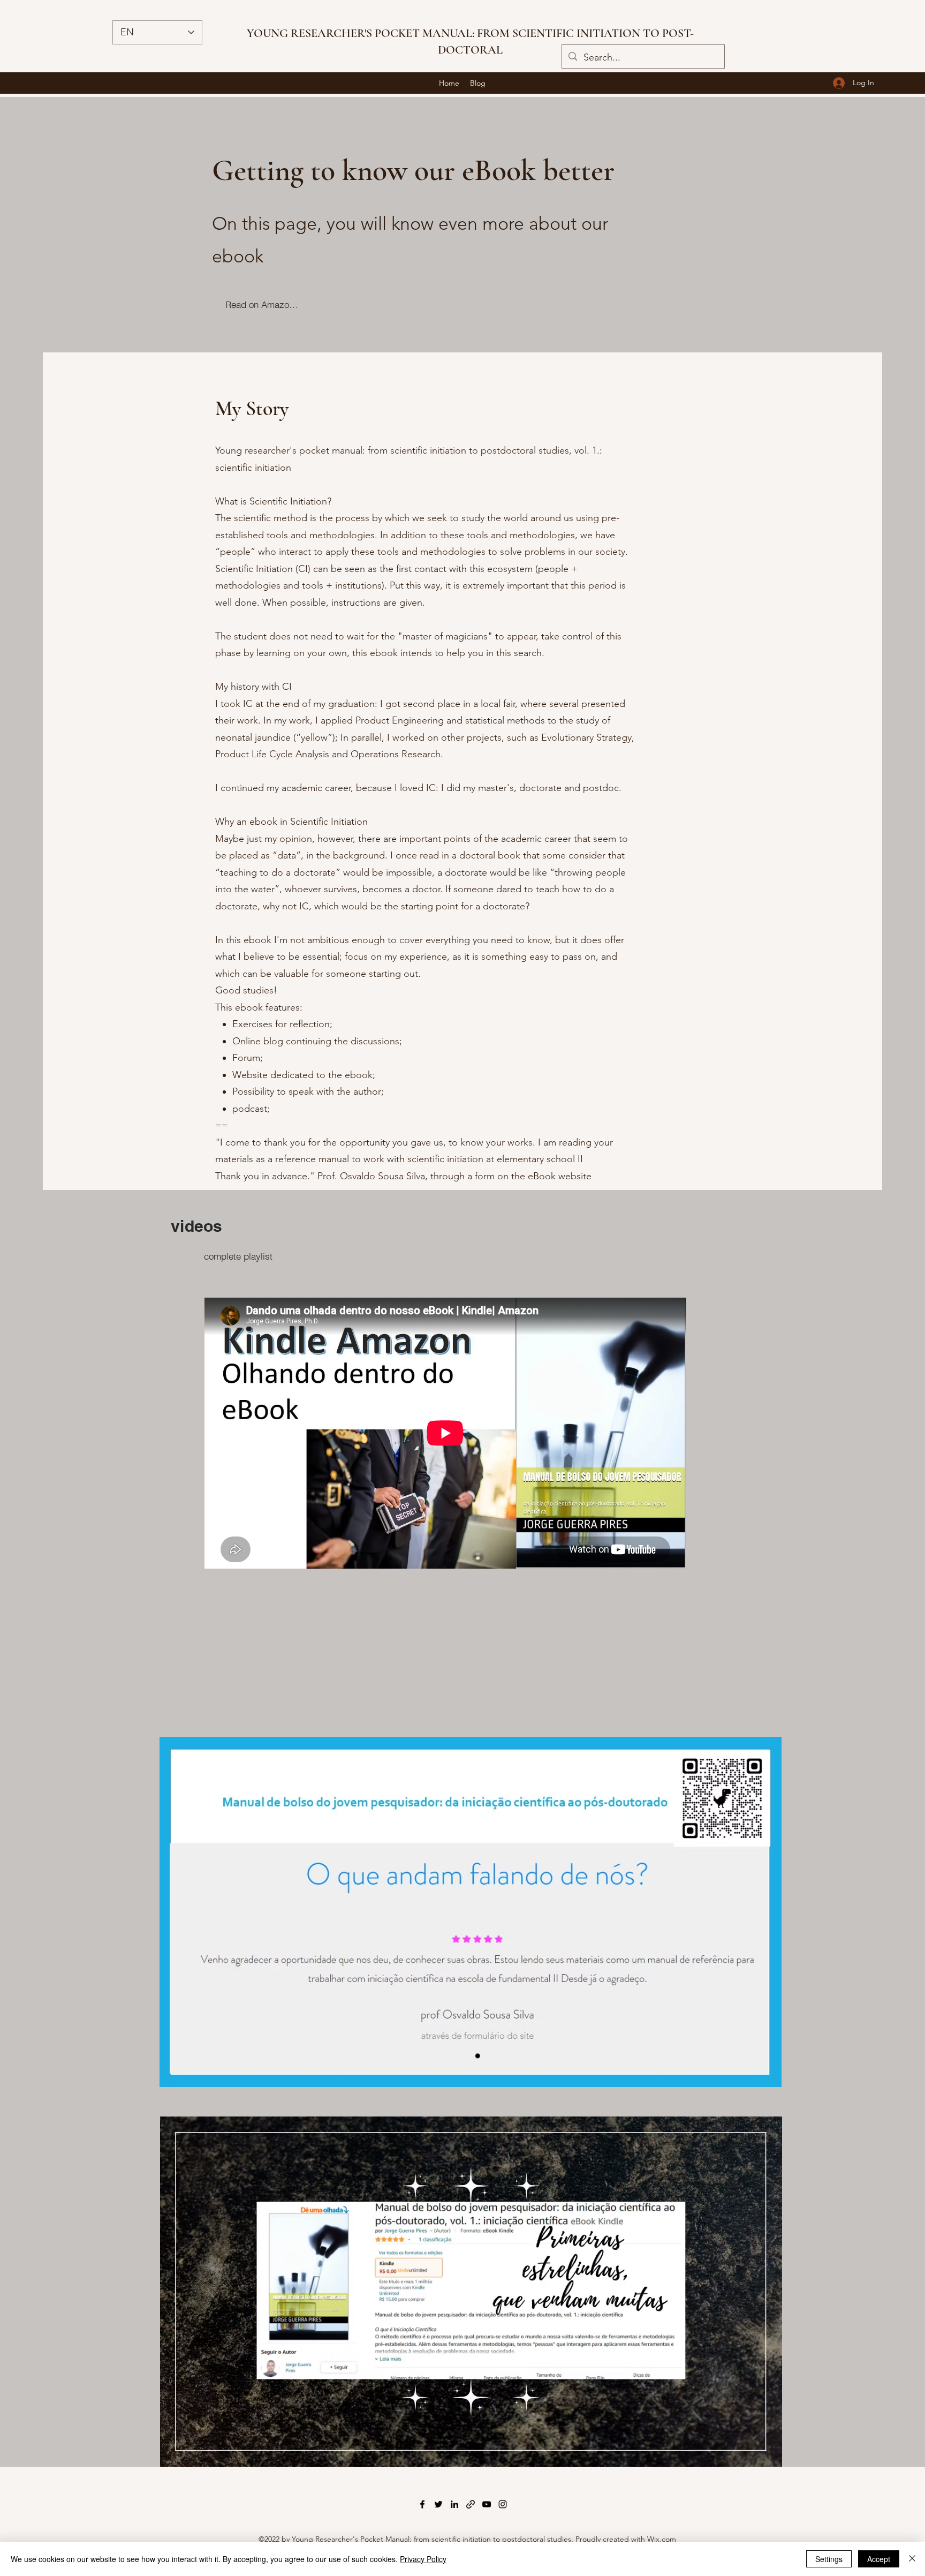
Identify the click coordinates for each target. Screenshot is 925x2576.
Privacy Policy (423, 2559)
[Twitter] (438, 2504)
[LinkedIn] (454, 2504)
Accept (879, 2559)
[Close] (912, 2559)
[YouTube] (487, 2504)
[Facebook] (422, 2504)
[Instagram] (503, 2504)
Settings (829, 2559)
